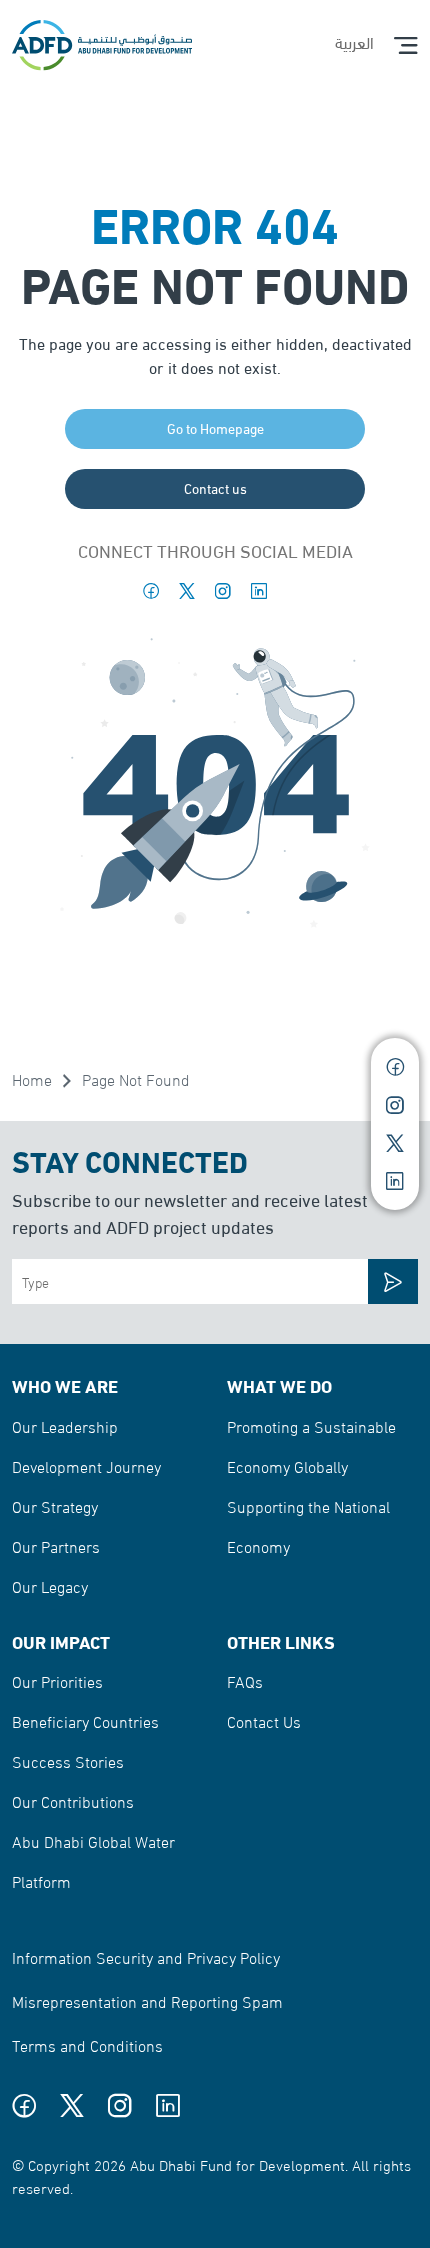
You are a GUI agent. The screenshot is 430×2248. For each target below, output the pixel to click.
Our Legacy (50, 1585)
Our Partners (56, 1545)
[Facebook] (151, 591)
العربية (354, 41)
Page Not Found (136, 1078)
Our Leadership (65, 1425)
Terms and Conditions (87, 2044)
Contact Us (264, 1720)
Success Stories (68, 1760)
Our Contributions (73, 1800)
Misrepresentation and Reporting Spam (147, 2000)
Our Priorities (57, 1680)
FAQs (245, 1680)
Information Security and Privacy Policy (146, 1956)
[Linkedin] (259, 591)
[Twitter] (187, 591)
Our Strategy (55, 1505)
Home (32, 1078)
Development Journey (86, 1465)
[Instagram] (223, 591)
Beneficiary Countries (85, 1720)
